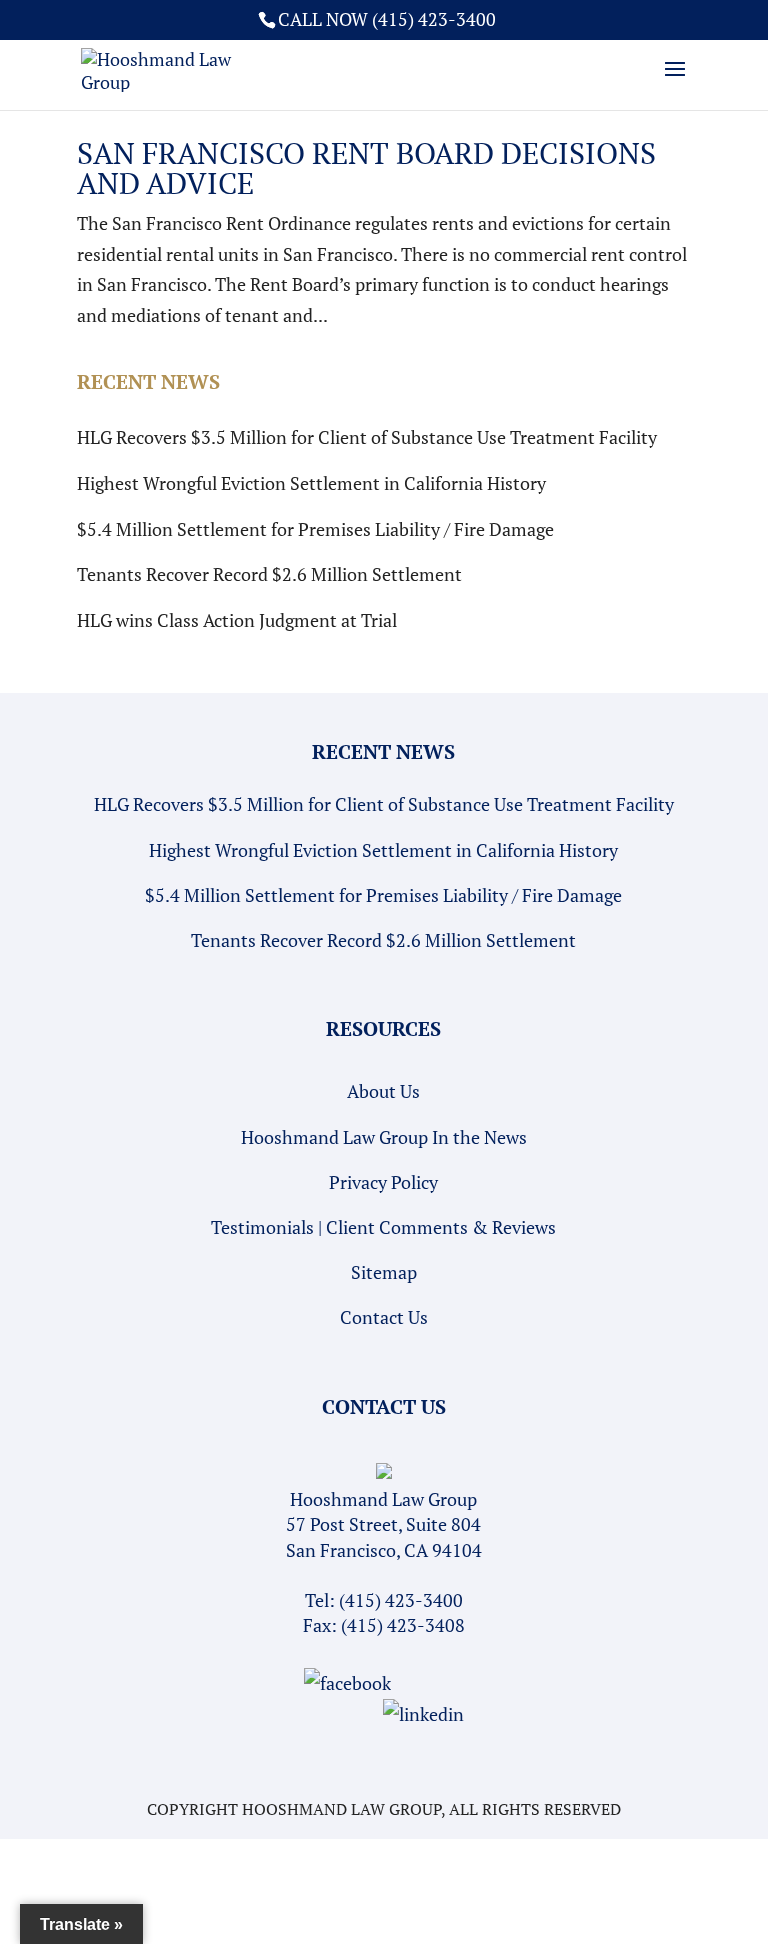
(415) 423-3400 (401, 1600)
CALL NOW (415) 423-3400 (387, 19)
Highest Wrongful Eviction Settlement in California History (311, 483)
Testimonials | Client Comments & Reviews (383, 1227)
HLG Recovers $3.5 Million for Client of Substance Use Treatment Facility (367, 437)
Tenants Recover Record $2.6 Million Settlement (269, 574)
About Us (383, 1091)
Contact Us (384, 1317)
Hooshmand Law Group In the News (384, 1137)
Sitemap (384, 1272)
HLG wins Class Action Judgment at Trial (237, 620)
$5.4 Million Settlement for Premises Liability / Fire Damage (315, 529)
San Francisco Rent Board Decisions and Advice (366, 168)
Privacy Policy (383, 1182)
